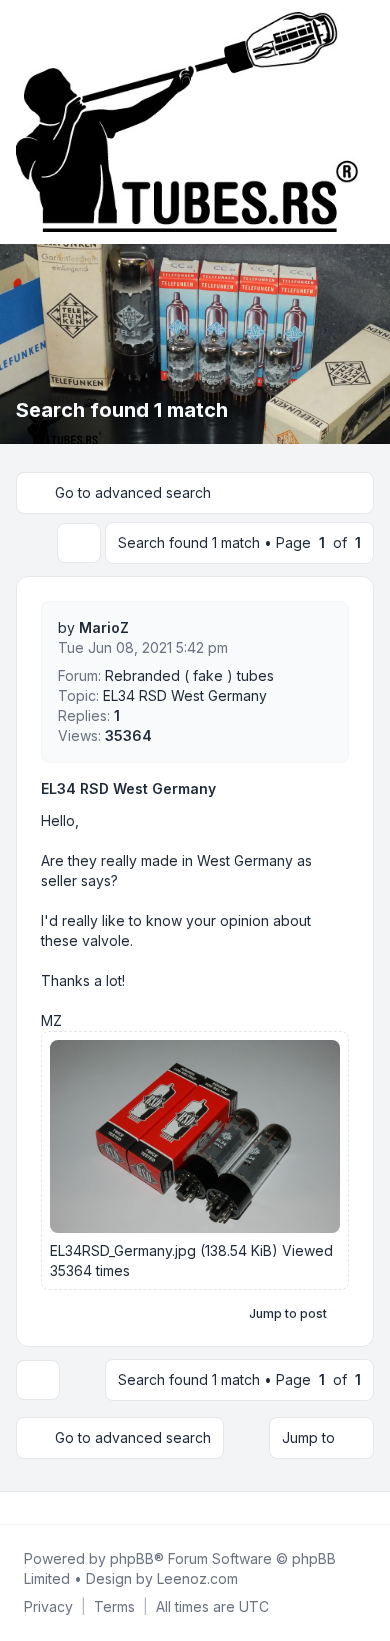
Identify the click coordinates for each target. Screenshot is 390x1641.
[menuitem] (48, 1607)
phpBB (132, 1558)
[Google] (68, 1508)
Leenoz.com (197, 1578)
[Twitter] (36, 1508)
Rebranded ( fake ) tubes (189, 675)
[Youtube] (52, 1508)
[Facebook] (20, 1508)
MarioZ (104, 627)
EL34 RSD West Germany (128, 788)
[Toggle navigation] (366, 122)
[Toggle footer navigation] (366, 1508)
